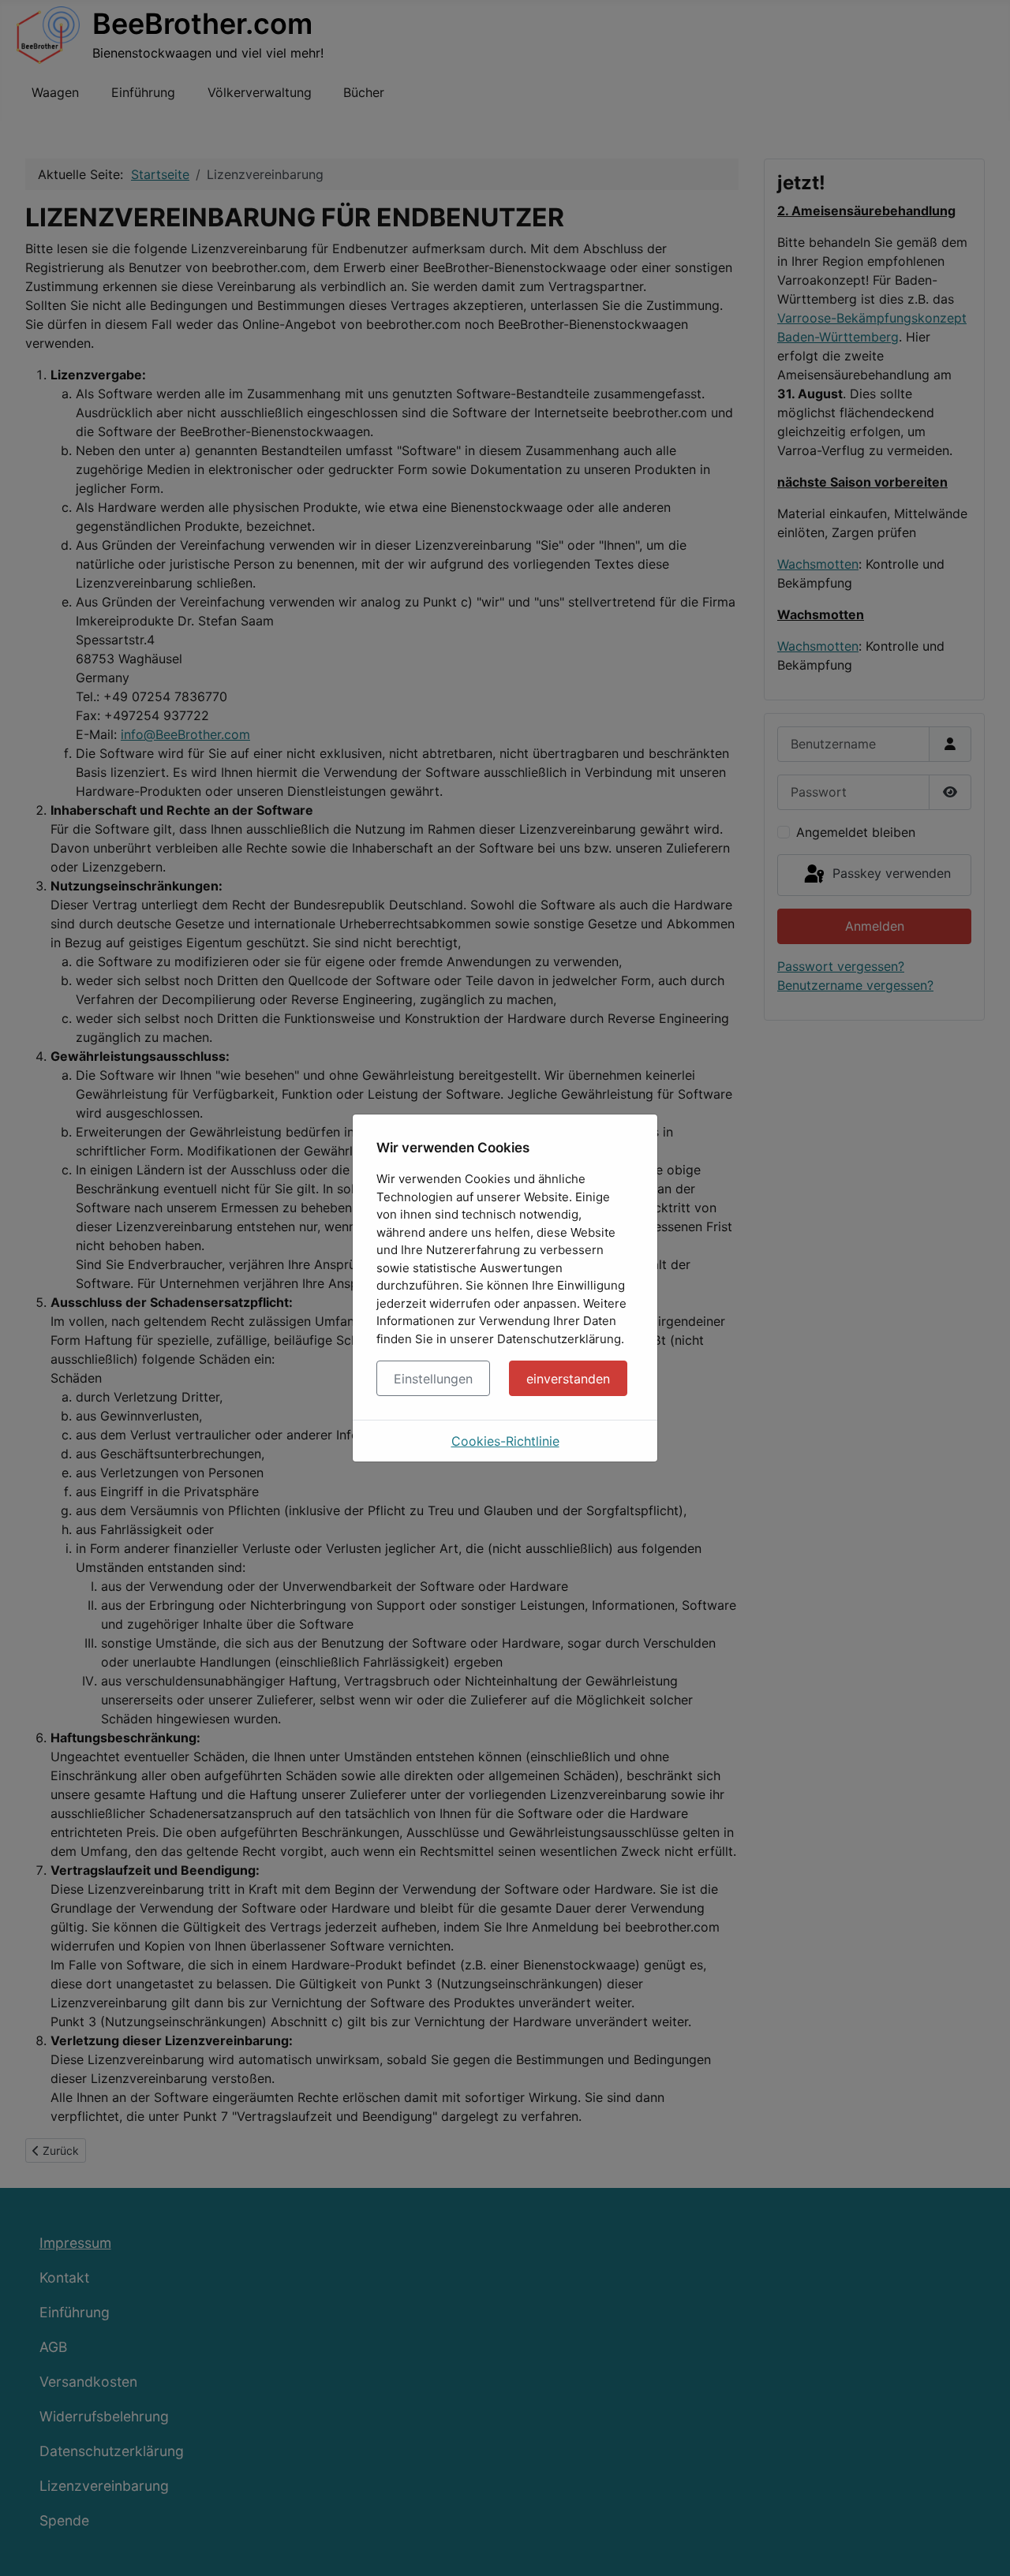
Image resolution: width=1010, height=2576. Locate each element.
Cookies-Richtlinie (505, 1441)
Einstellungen (433, 1379)
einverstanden (568, 1379)
